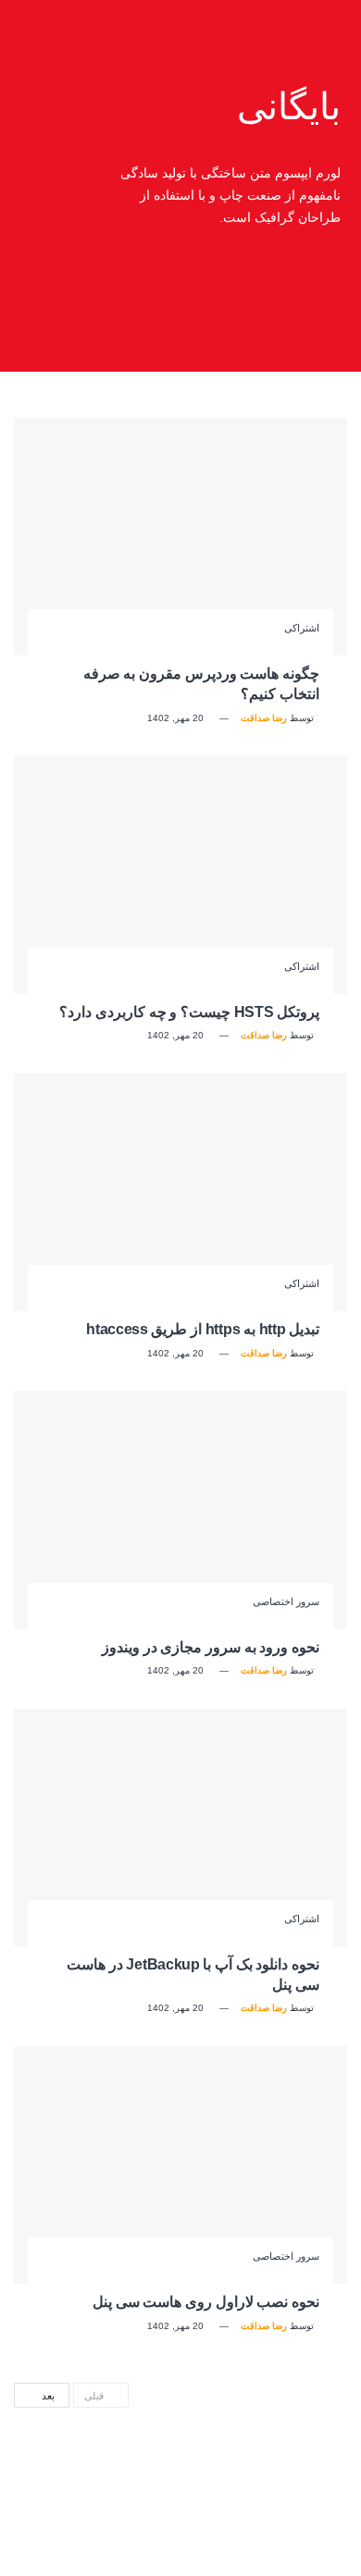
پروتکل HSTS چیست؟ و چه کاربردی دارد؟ (189, 1012)
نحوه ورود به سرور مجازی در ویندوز (211, 1647)
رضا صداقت (264, 718)
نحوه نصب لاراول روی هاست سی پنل (206, 2302)
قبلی (96, 2396)
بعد (47, 2396)
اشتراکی (302, 628)
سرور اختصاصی (286, 1602)
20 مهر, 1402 (177, 718)
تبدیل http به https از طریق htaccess (203, 1329)
